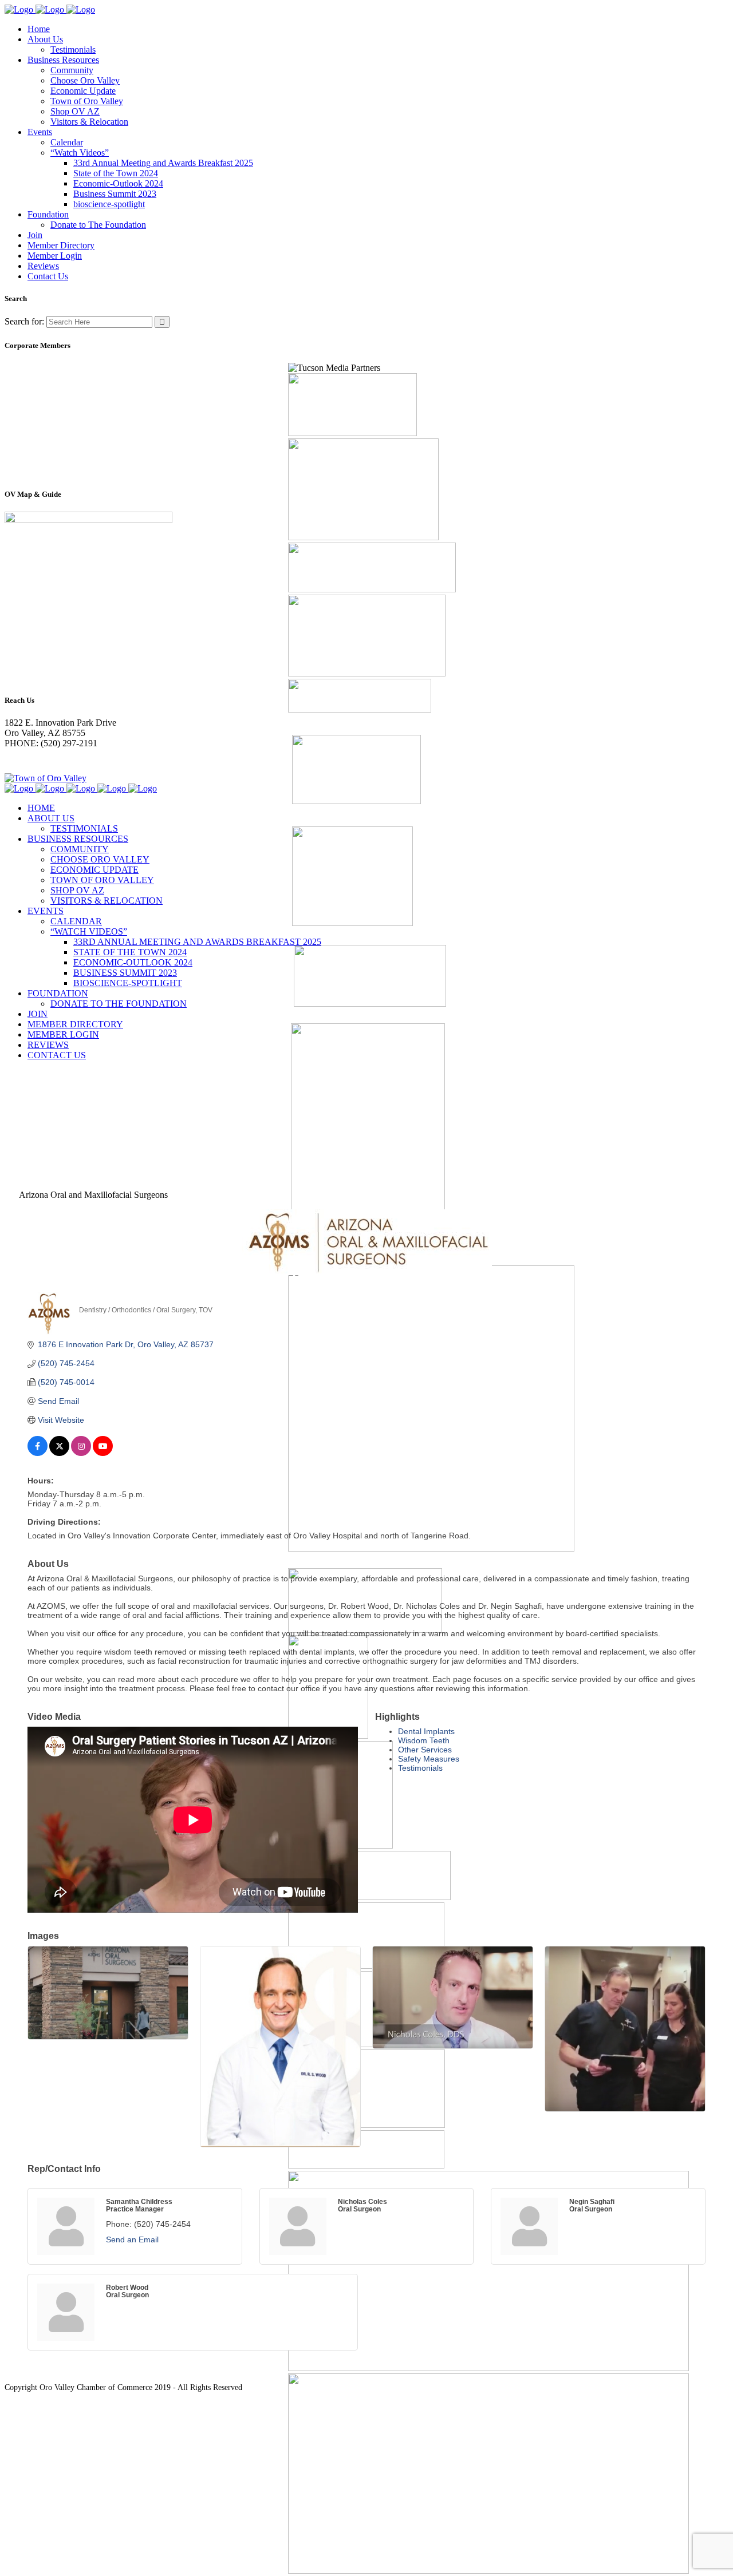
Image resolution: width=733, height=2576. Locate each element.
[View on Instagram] (81, 1453)
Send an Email (132, 2239)
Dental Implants (426, 1731)
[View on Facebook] (38, 1453)
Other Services (425, 1750)
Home (16, 1097)
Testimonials (420, 1768)
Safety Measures (429, 1759)
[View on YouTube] (103, 1453)
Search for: (24, 321)
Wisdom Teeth (424, 1740)
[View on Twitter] (59, 1453)
